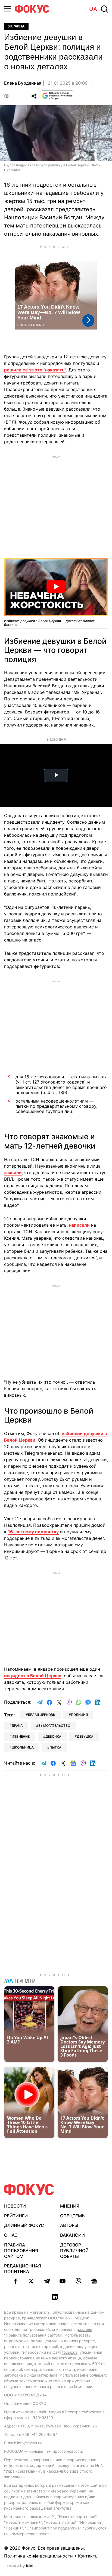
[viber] (78, 2281)
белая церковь (42, 1715)
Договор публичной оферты (74, 2251)
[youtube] (63, 2281)
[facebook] (15, 2281)
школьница (23, 1747)
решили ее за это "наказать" (35, 370)
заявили (13, 1172)
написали (79, 1225)
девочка (53, 1736)
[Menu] (8, 9)
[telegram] (47, 2281)
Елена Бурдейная (23, 83)
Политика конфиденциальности (38, 2556)
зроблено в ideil (21, 2566)
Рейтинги (16, 2216)
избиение (21, 1736)
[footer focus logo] (29, 2189)
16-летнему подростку (33, 1532)
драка (17, 1726)
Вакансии (72, 2235)
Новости (15, 2206)
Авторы (69, 2225)
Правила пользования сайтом (21, 2251)
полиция (79, 1715)
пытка (55, 1747)
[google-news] (94, 2281)
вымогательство (54, 1726)
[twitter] (31, 2281)
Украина (16, 26)
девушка (85, 1736)
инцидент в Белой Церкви (33, 1676)
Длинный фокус (24, 2225)
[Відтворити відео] (56, 587)
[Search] (104, 9)
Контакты (88, 2556)
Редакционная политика (23, 2269)
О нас (11, 2235)
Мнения (70, 2206)
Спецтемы (73, 2216)
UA (93, 9)
